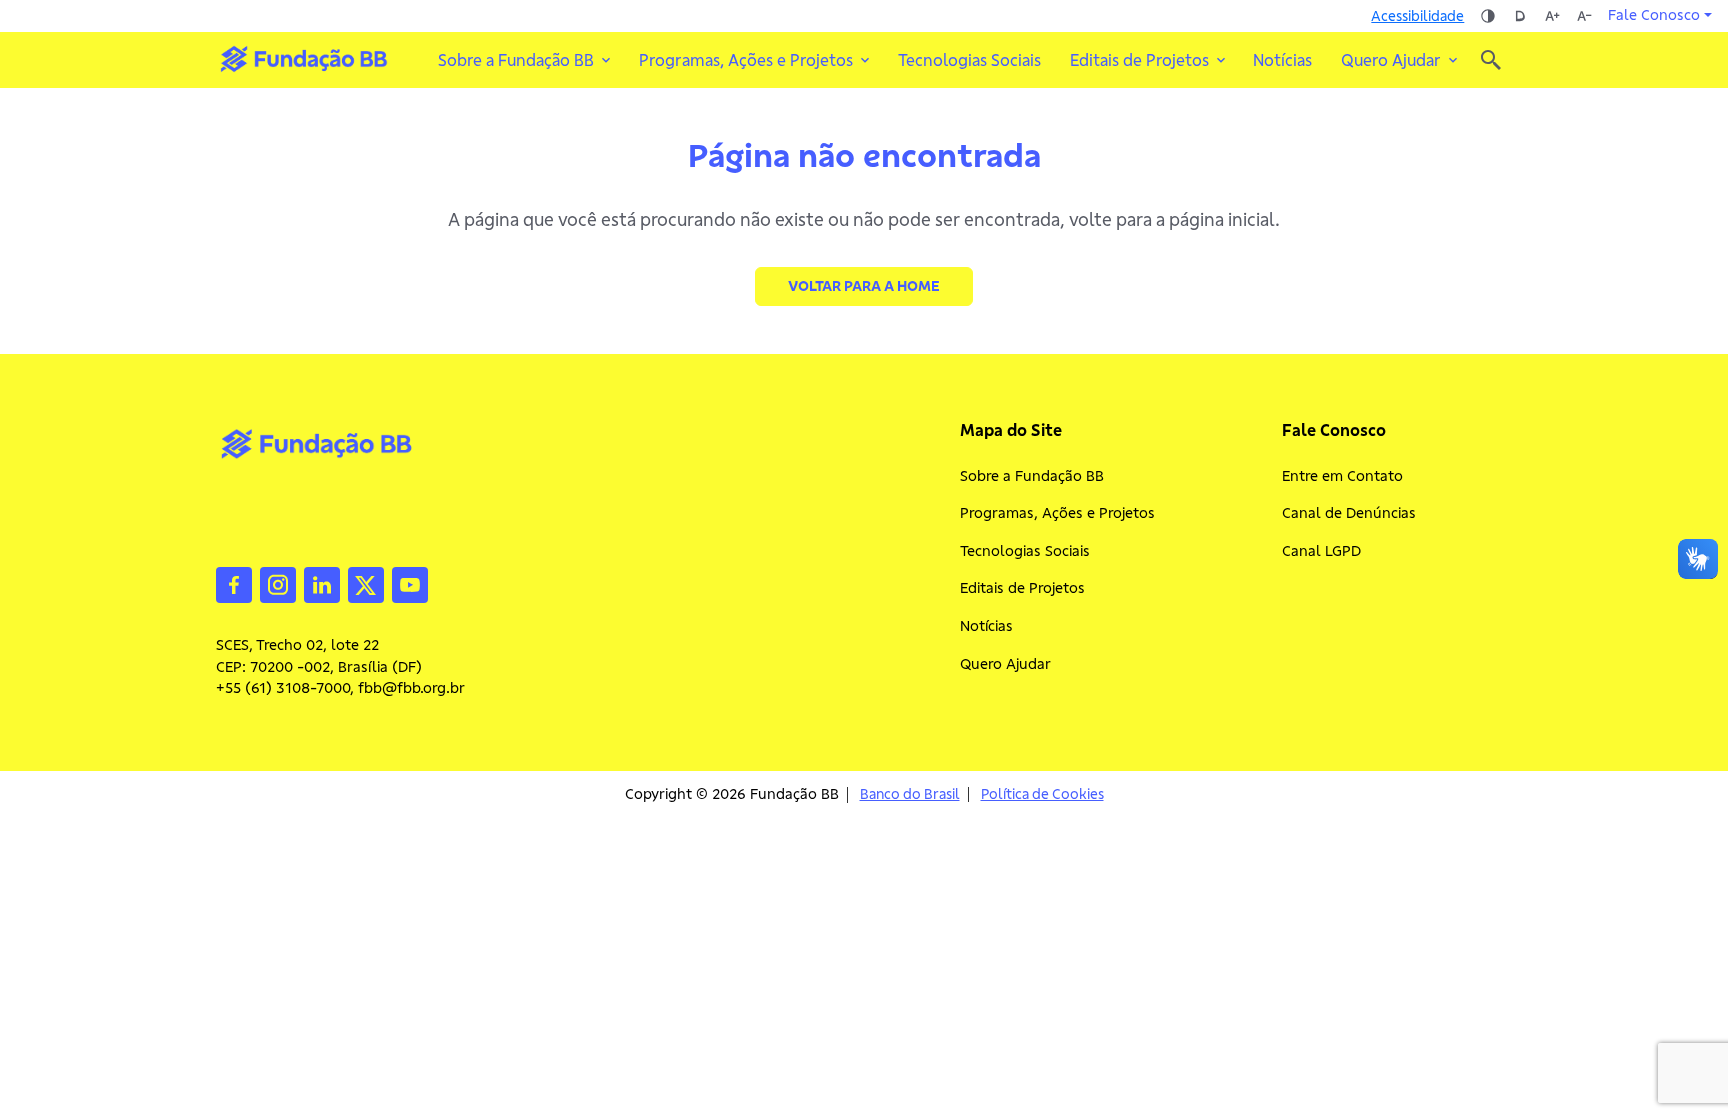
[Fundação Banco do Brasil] (1491, 60)
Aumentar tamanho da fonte (1552, 16)
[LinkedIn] (322, 583)
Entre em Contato (1342, 476)
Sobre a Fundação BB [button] (516, 60)
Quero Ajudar (1005, 664)
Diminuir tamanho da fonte (1584, 16)
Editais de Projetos (1022, 588)
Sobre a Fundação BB (1032, 476)
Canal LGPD (1321, 551)
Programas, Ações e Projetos (1057, 513)
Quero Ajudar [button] (1391, 60)
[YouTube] (410, 583)
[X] (366, 583)
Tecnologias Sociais (969, 60)
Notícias (1282, 60)
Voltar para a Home (864, 286)
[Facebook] (234, 583)
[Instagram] (278, 583)
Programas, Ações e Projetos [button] (746, 60)
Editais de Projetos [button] (1139, 60)
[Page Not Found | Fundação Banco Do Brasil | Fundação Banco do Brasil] (303, 59)
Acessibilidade (1417, 16)
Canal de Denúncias (1349, 513)
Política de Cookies (1042, 794)
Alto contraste (1488, 16)
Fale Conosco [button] (1654, 15)
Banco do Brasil (910, 794)
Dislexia (1520, 16)
